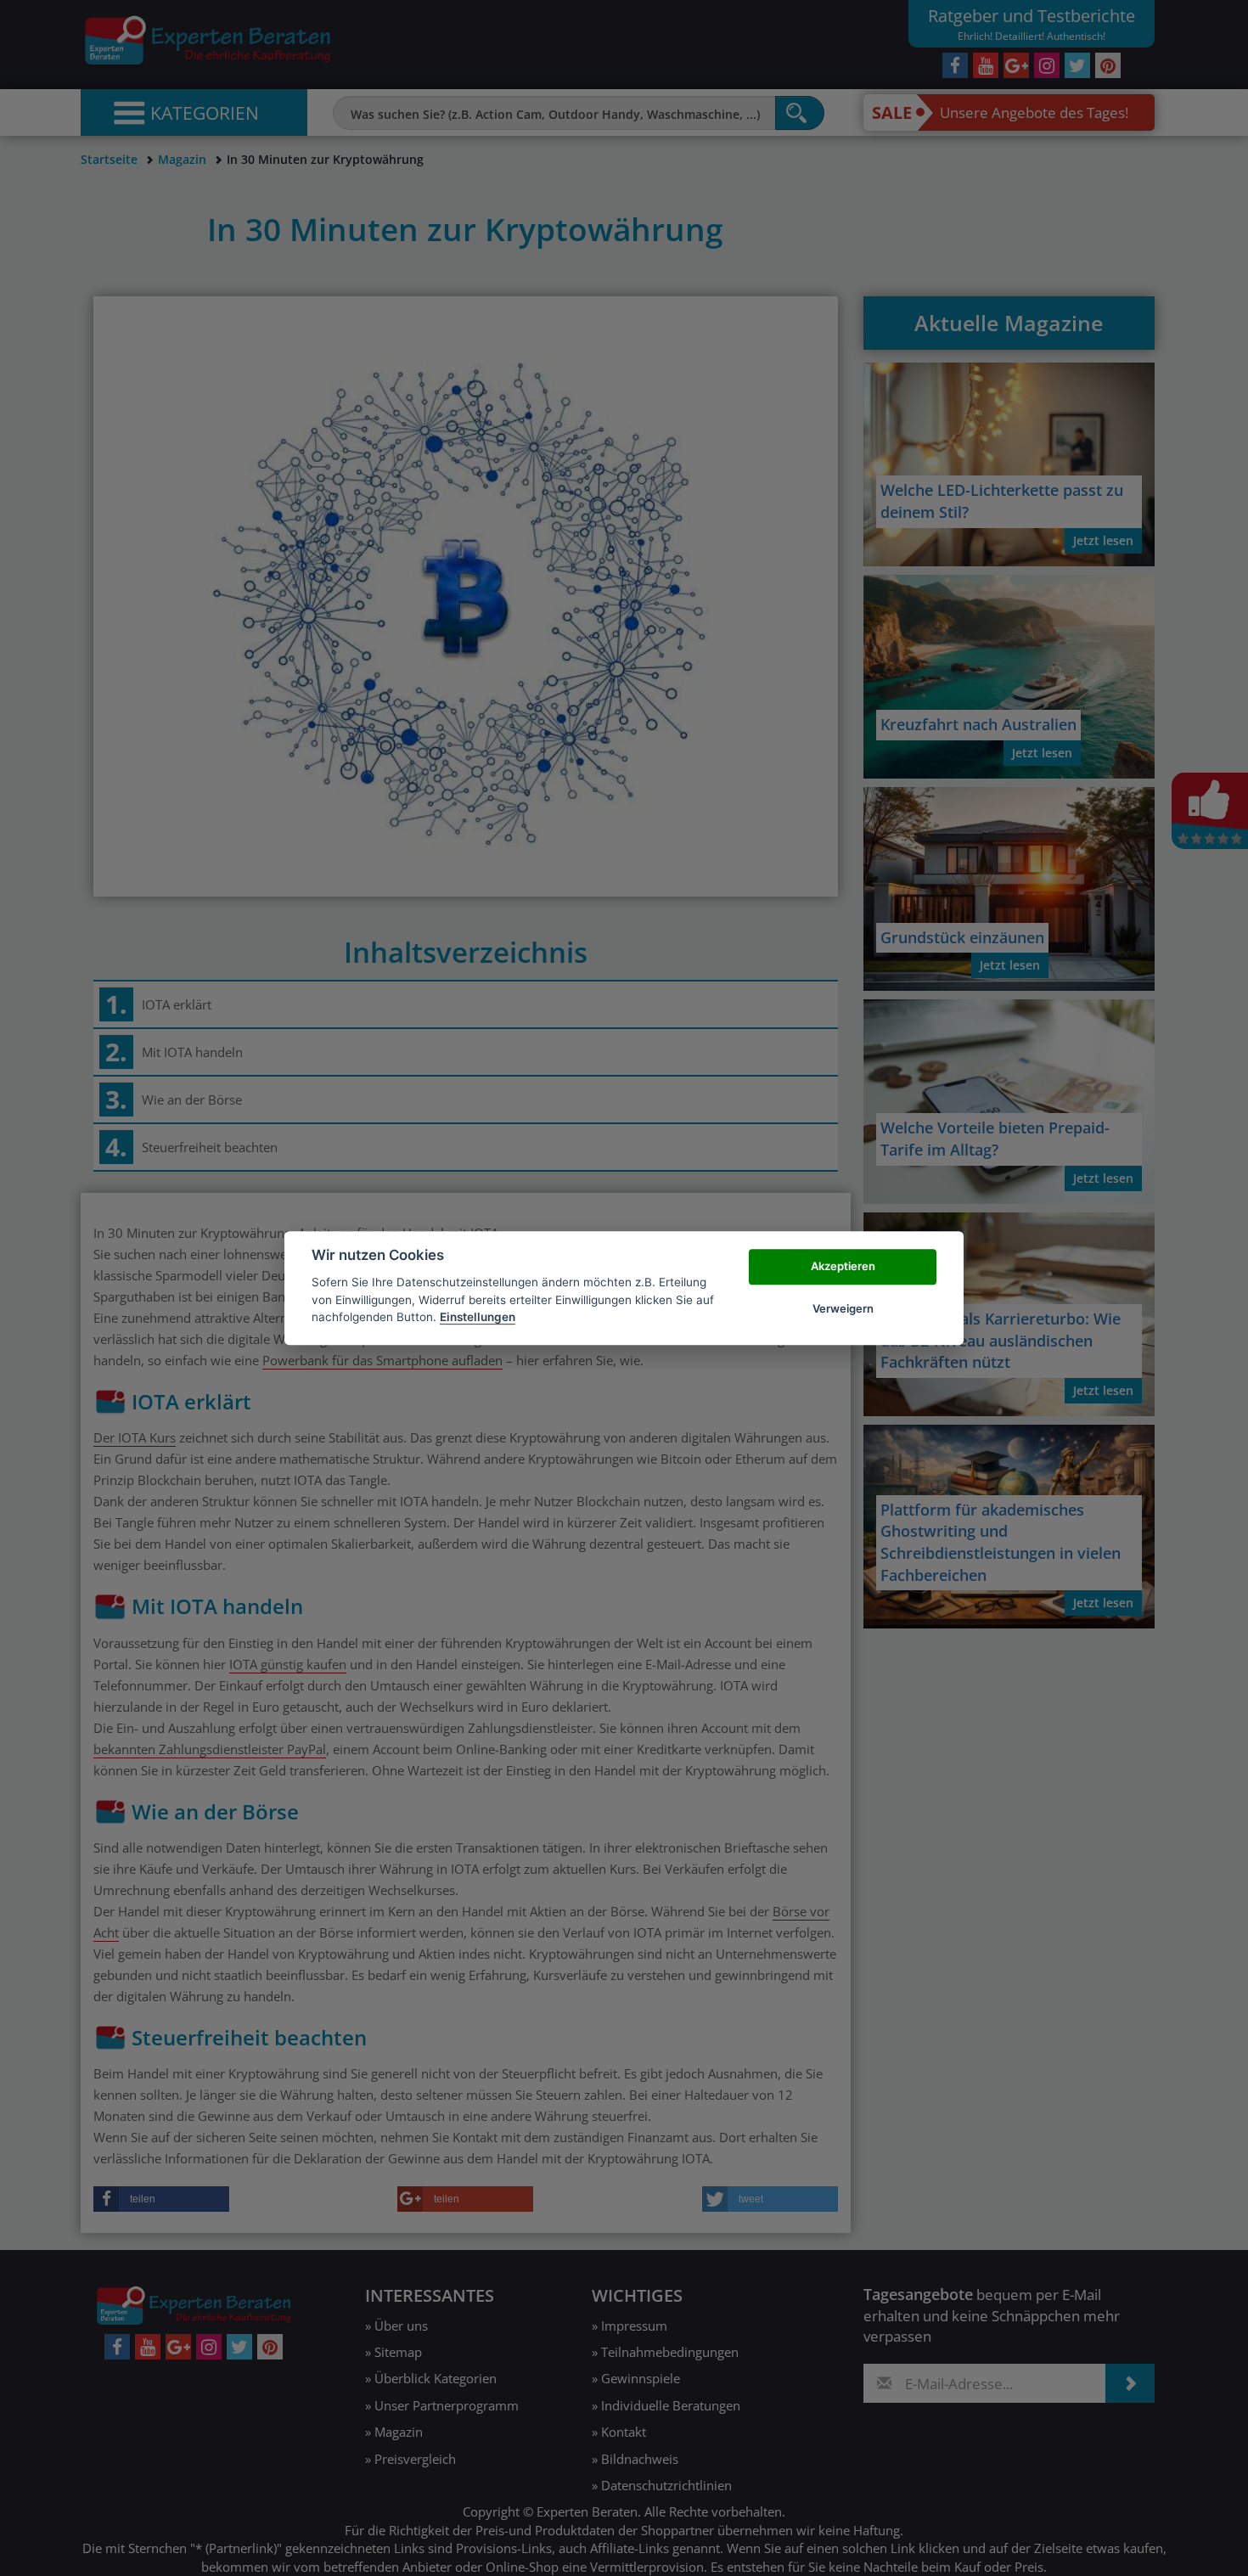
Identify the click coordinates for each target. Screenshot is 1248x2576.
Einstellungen (478, 1317)
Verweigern (843, 1308)
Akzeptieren (843, 1266)
